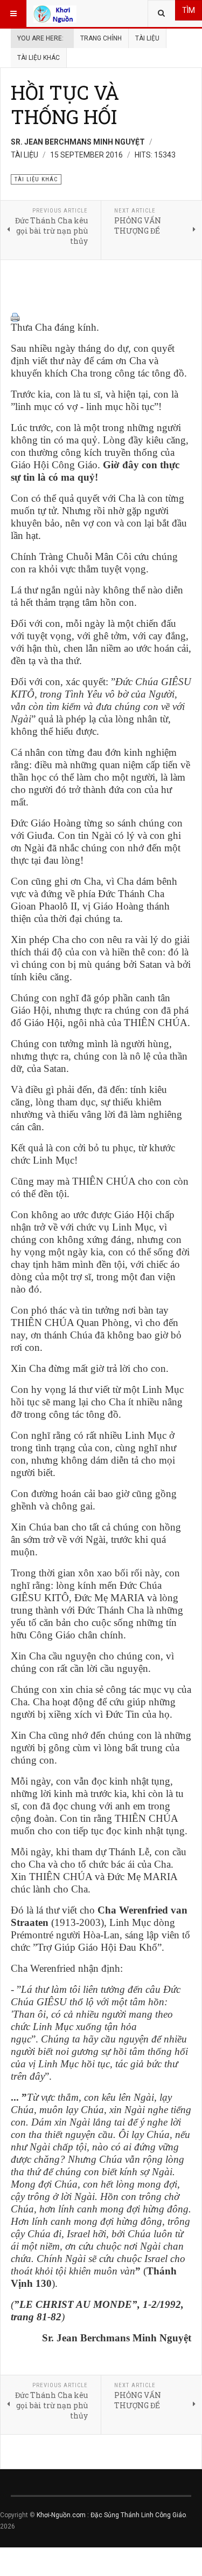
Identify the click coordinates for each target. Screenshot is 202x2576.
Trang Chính (101, 38)
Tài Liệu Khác (39, 58)
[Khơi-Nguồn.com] (55, 13)
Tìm (189, 10)
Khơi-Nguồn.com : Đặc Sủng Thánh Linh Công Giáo (111, 2515)
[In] (101, 317)
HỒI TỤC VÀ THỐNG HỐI (65, 104)
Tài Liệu (147, 38)
